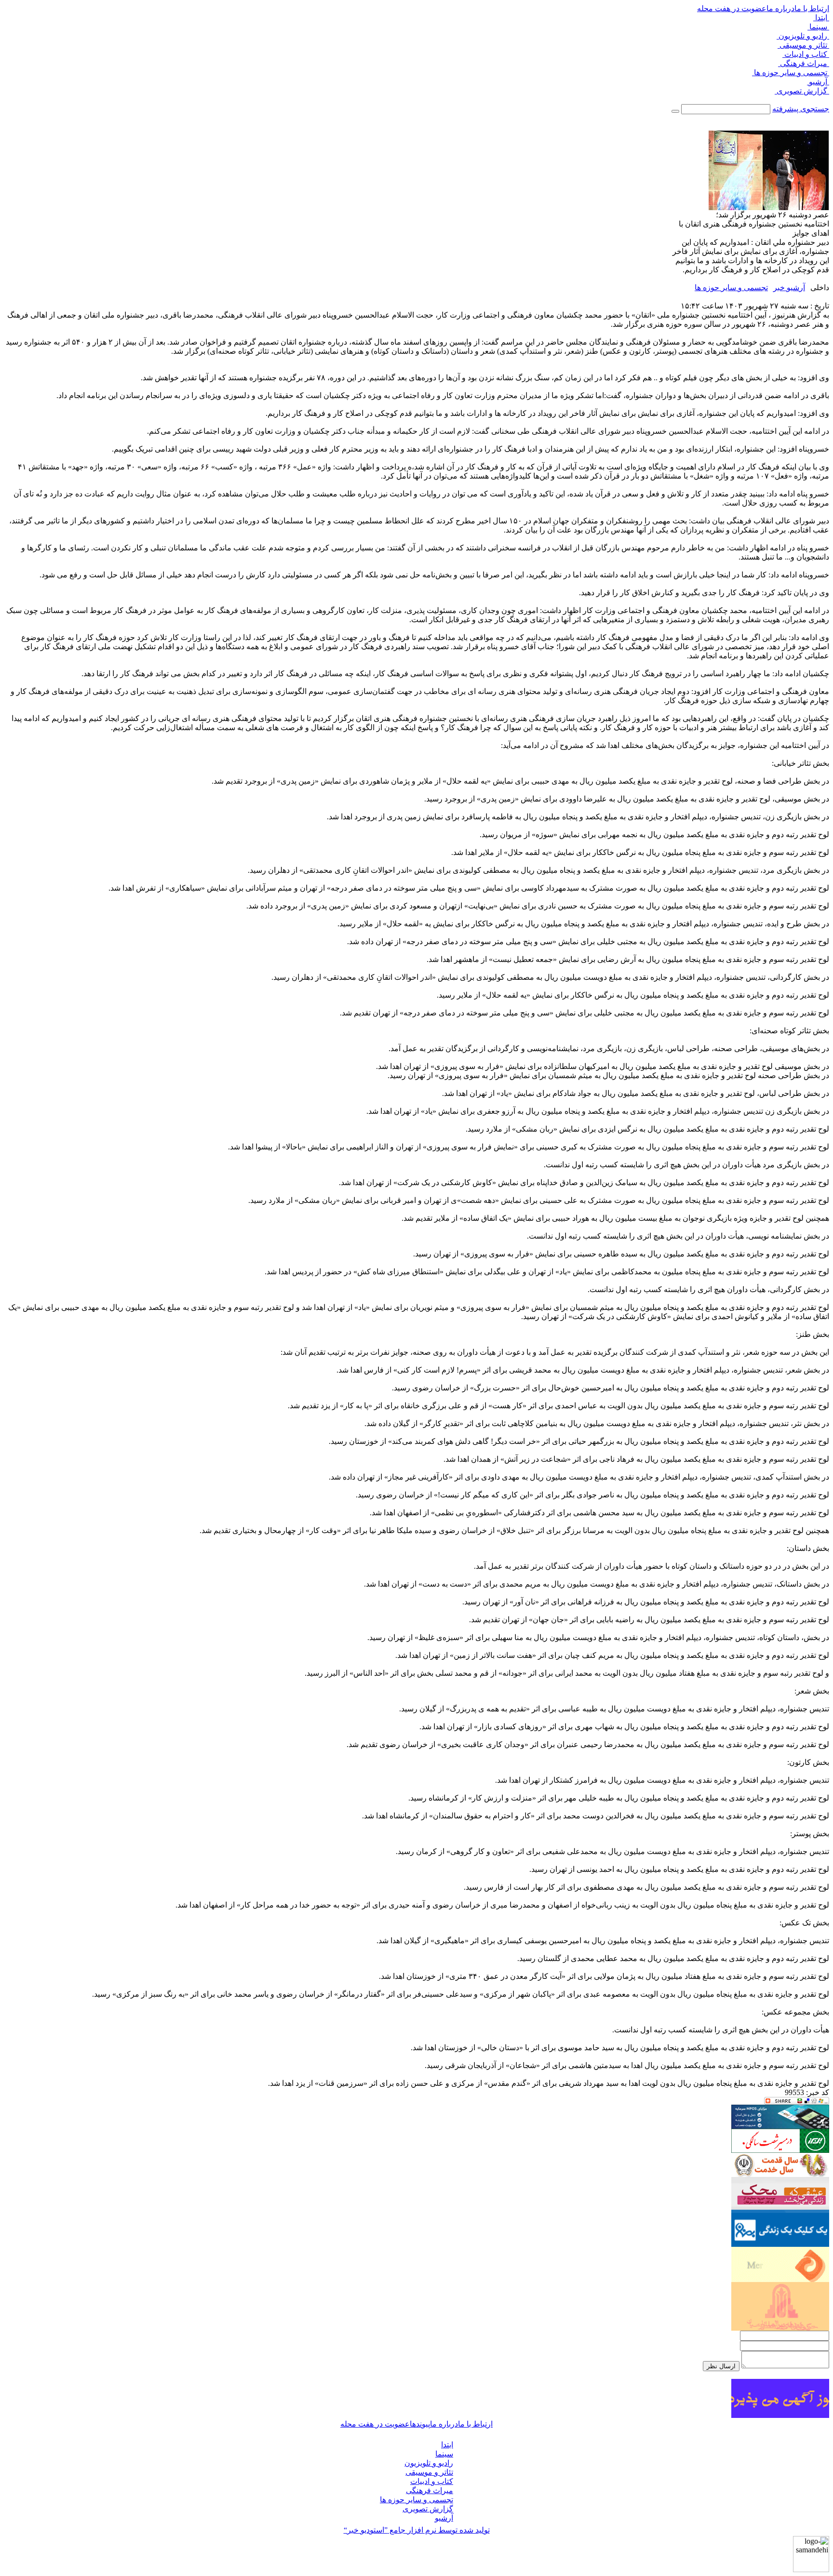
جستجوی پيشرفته (801, 109)
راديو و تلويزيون (803, 36)
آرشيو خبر (789, 287)
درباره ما (780, 8)
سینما (818, 27)
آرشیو (818, 82)
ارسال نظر (721, 2366)
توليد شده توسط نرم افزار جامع (417, 2530)
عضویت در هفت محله (732, 8)
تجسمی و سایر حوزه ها (791, 73)
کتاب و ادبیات (806, 54)
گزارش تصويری (802, 91)
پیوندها (420, 2424)
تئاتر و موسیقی (803, 45)
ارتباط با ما (812, 8)
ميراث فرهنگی (804, 63)
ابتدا (821, 18)
